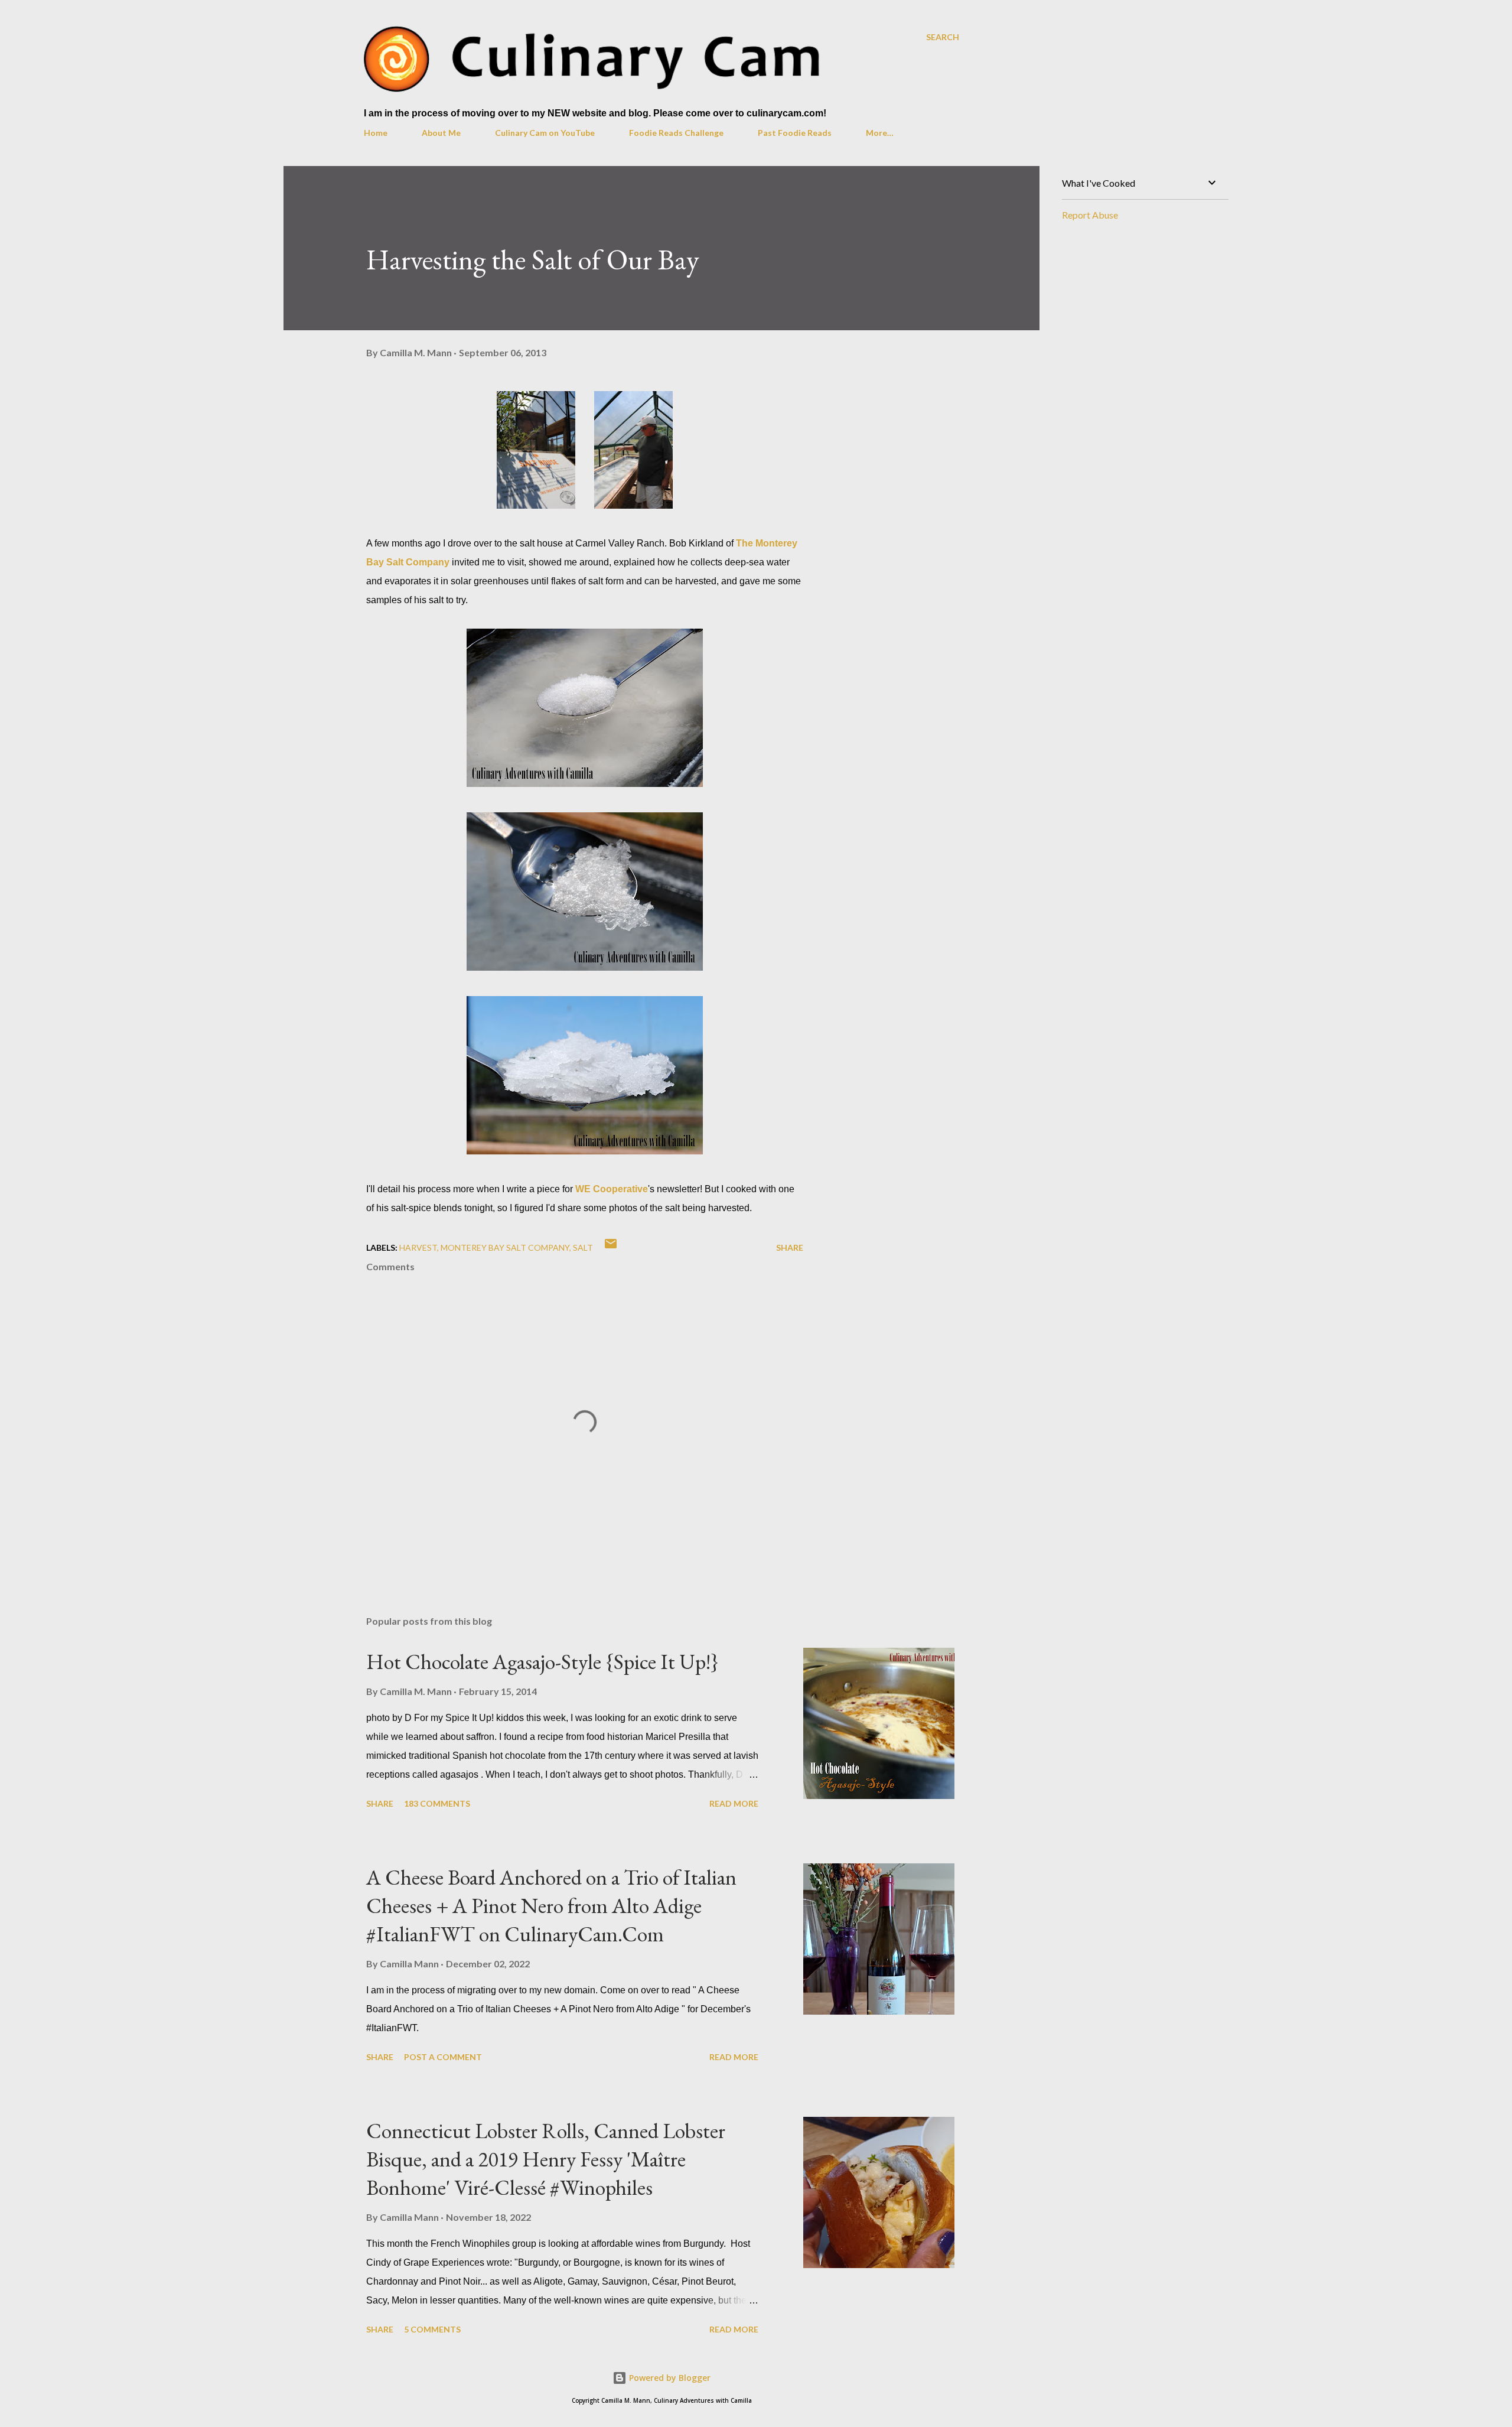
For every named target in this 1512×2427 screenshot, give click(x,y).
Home (376, 133)
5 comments (432, 2329)
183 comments (437, 1803)
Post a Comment (443, 2057)
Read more (734, 1803)
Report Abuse (1090, 215)
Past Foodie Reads (795, 133)
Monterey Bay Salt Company (505, 1247)
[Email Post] (611, 1247)
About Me (441, 133)
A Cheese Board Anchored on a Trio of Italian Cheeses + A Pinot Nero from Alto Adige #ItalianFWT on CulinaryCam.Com (551, 1906)
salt (583, 1247)
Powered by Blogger (669, 2378)
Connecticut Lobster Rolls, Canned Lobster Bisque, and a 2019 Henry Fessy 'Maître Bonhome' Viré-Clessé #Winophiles (546, 2159)
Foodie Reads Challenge (676, 133)
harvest (418, 1247)
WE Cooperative (612, 1189)
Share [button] (790, 1247)
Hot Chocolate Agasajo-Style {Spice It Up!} (542, 1662)
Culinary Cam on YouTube (545, 133)
